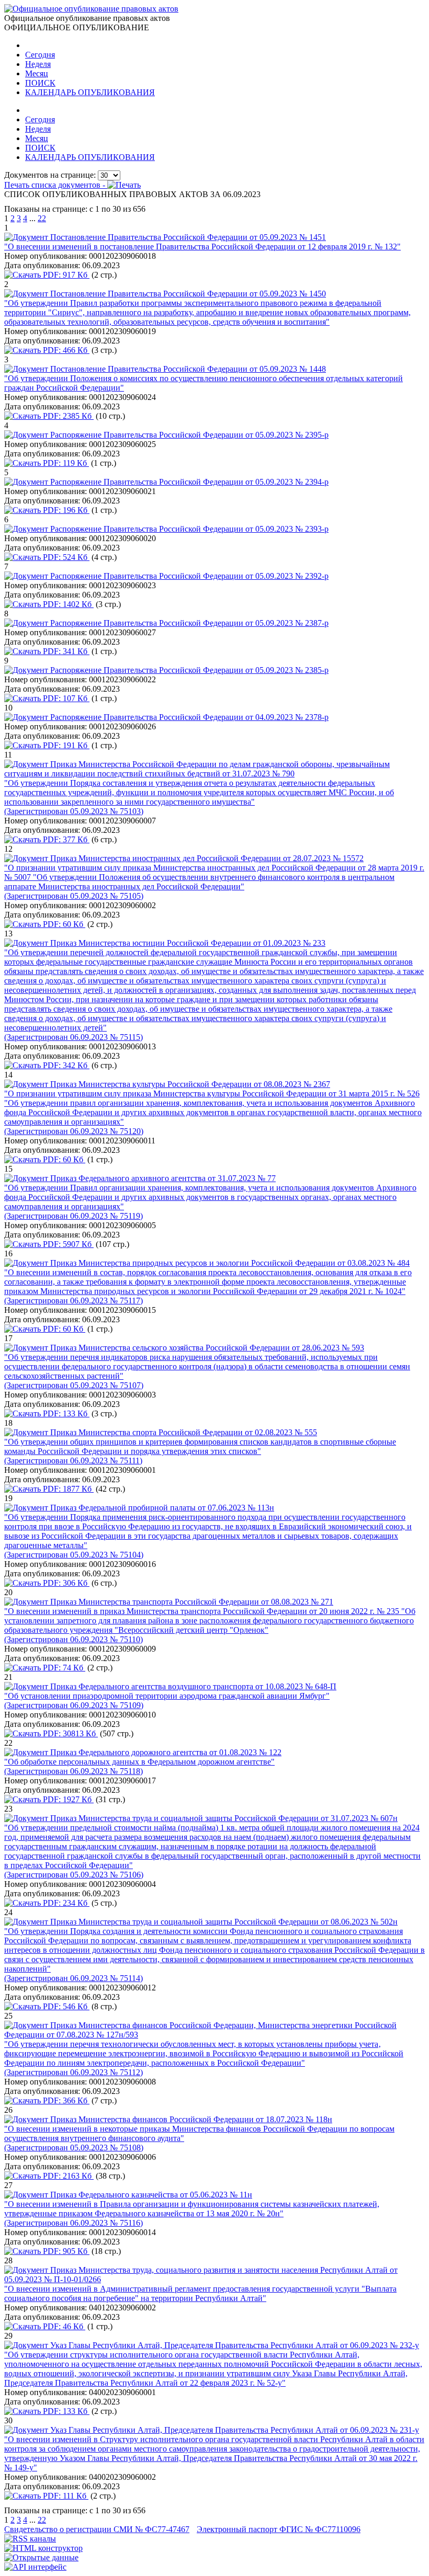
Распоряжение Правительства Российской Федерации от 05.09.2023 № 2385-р (189, 670)
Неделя (38, 64)
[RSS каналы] (30, 2539)
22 (42, 218)
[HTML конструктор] (43, 2548)
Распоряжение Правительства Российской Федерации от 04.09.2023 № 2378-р (189, 717)
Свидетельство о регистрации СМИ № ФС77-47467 (97, 2529)
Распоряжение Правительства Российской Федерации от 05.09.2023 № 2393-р (189, 529)
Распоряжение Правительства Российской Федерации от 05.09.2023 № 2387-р (189, 623)
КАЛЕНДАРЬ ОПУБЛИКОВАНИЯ (90, 92)
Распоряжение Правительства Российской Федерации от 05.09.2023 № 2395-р (189, 435)
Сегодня (40, 55)
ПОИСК (40, 83)
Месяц (37, 73)
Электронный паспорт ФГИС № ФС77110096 (279, 2529)
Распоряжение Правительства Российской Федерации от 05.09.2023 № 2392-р (189, 576)
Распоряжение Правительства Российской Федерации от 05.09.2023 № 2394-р (189, 482)
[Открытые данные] (41, 2557)
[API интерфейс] (35, 2567)
